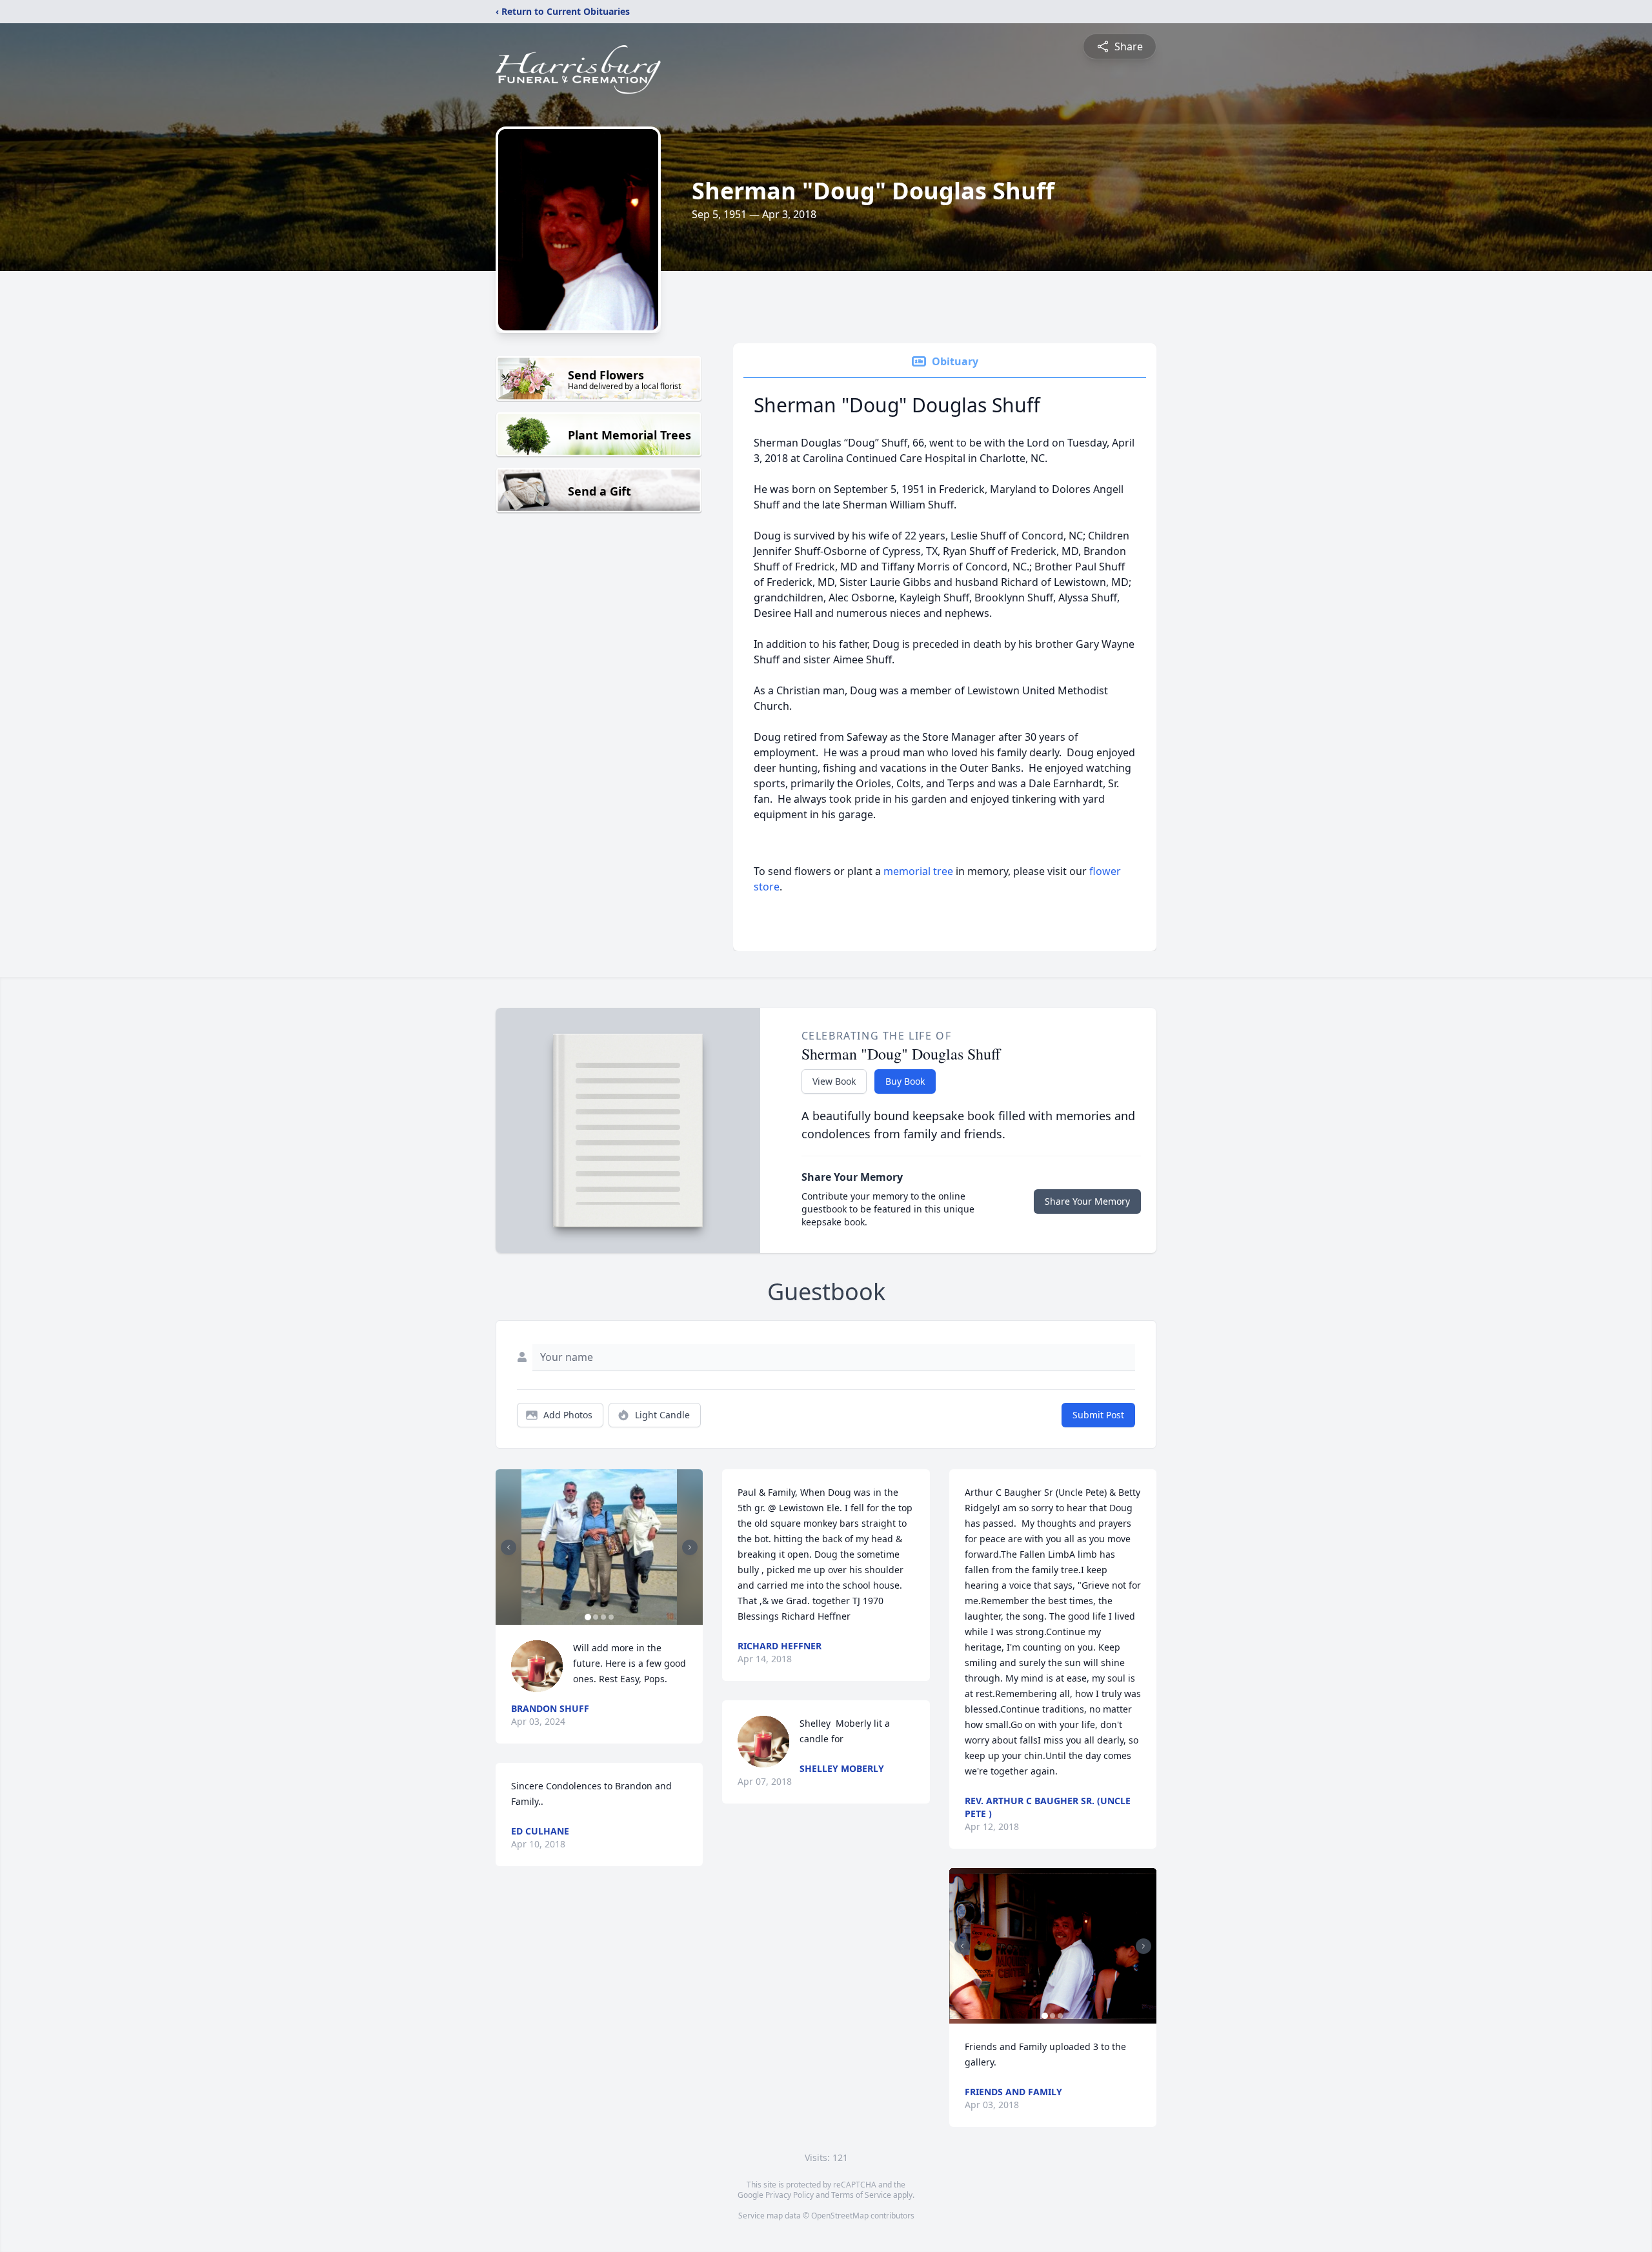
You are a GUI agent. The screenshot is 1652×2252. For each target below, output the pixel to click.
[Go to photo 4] (611, 1617)
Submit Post (1098, 1415)
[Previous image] (509, 1547)
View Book (834, 1081)
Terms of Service (861, 2195)
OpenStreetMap (840, 2216)
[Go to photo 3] (603, 1617)
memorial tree (918, 871)
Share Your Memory (1087, 1201)
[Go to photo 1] (588, 1617)
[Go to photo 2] (596, 1617)
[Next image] (690, 1547)
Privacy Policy (790, 2195)
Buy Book (905, 1081)
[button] (599, 1547)
